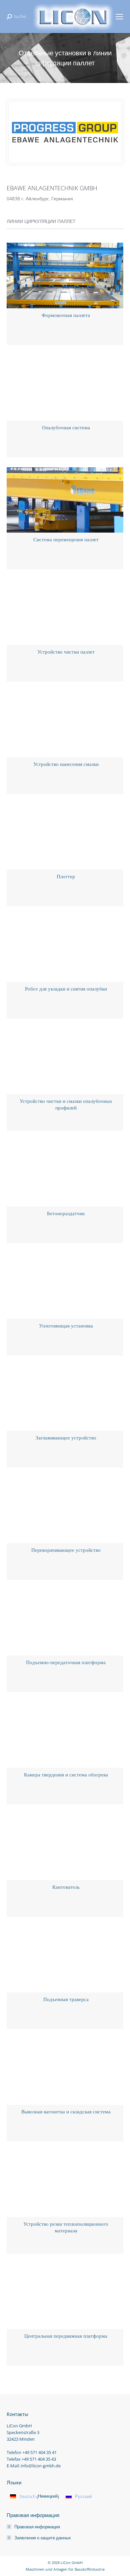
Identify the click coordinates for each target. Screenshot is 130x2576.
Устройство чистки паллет (66, 652)
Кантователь (66, 1887)
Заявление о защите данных (43, 2538)
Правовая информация (37, 2527)
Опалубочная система (66, 427)
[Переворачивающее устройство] (65, 1510)
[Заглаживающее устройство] (65, 1398)
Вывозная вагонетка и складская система (66, 2111)
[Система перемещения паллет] (65, 500)
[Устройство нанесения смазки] (65, 724)
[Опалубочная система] (65, 388)
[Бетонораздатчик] (65, 1174)
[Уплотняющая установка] (65, 1286)
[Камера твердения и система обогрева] (65, 1735)
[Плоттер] (65, 837)
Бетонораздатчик (66, 1213)
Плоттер (66, 876)
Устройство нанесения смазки (66, 764)
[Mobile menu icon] (119, 17)
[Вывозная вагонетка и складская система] (65, 2072)
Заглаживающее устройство (66, 1437)
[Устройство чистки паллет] (65, 612)
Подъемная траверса (66, 1999)
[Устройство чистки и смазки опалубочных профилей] (65, 1061)
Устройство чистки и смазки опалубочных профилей (66, 1104)
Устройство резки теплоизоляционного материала (66, 2227)
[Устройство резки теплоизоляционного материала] (65, 2184)
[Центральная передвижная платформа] (65, 2297)
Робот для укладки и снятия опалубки (66, 989)
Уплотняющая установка (66, 1325)
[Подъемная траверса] (65, 1960)
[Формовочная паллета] (65, 275)
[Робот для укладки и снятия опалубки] (65, 949)
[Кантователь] (65, 1847)
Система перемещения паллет (66, 539)
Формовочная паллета (66, 315)
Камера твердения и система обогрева (66, 1774)
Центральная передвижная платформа (66, 2336)
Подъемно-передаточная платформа (66, 1662)
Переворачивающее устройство (66, 1550)
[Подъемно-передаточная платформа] (65, 1623)
